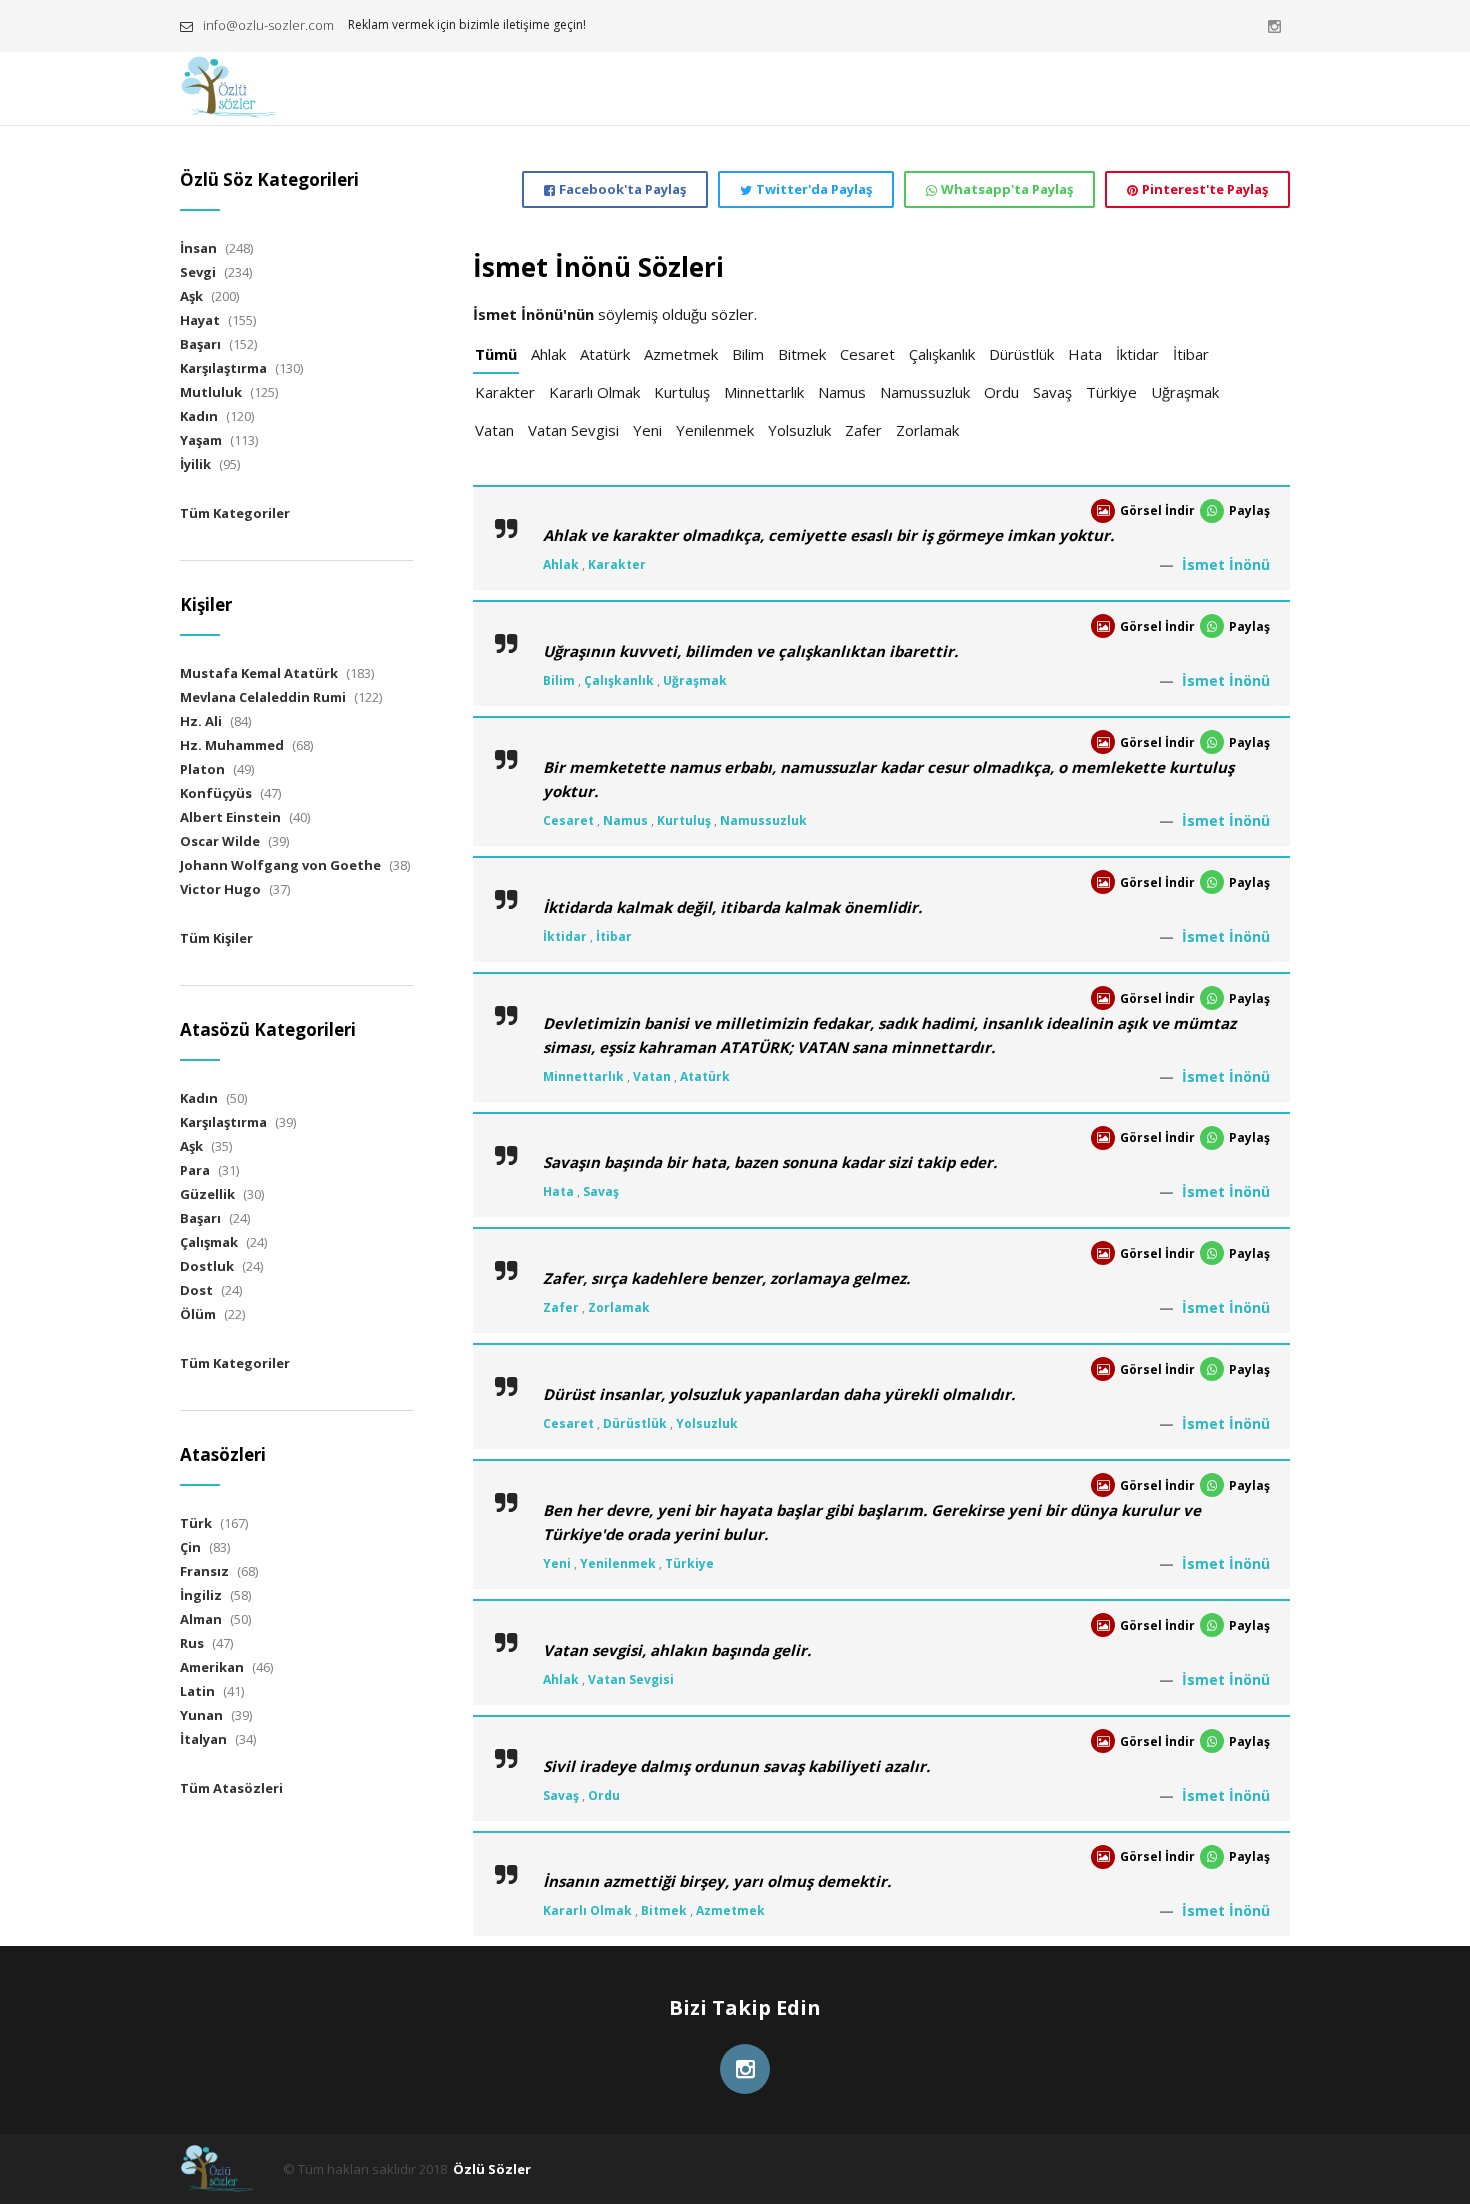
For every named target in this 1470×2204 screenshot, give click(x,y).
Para (195, 1170)
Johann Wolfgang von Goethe (280, 865)
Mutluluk (211, 392)
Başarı (200, 344)
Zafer (863, 430)
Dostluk (207, 1266)
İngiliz (201, 1595)
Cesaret (867, 354)
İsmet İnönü (1226, 564)
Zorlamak (927, 430)
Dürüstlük (1021, 354)
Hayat (200, 320)
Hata (1085, 354)
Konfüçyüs (216, 793)
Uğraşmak (1185, 392)
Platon (202, 769)
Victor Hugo (220, 889)
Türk (196, 1523)
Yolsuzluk (799, 430)
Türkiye (1111, 392)
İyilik (195, 464)
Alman (201, 1619)
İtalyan (203, 1739)
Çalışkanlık (942, 354)
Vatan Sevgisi (573, 430)
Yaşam (201, 440)
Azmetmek (681, 354)
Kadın (199, 416)
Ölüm (198, 1314)
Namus (842, 392)
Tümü (496, 354)
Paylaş (1249, 510)
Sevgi (198, 272)
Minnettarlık (764, 392)
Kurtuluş (682, 392)
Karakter (505, 392)
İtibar (1191, 354)
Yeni (647, 430)
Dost (196, 1290)
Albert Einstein (230, 817)
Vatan (494, 430)
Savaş (1052, 392)
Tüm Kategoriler (235, 513)
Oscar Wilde (220, 841)
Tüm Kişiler (216, 938)
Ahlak (548, 354)
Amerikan (212, 1667)
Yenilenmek (715, 430)
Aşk (191, 296)
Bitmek (802, 354)
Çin (190, 1547)
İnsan (198, 248)
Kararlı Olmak (594, 392)
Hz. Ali (201, 721)
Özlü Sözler (492, 2169)
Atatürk (605, 354)
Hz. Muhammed (232, 745)
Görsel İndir (1157, 510)
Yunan (201, 1715)
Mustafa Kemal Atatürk (259, 673)
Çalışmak (209, 1242)
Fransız (204, 1571)
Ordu (1001, 392)
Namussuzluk (925, 392)
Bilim (748, 354)
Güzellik (207, 1194)
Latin (197, 1691)
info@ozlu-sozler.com (268, 25)
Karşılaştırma (223, 368)
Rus (192, 1643)
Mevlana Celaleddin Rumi (263, 697)
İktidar (1137, 354)
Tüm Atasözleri (231, 1788)
